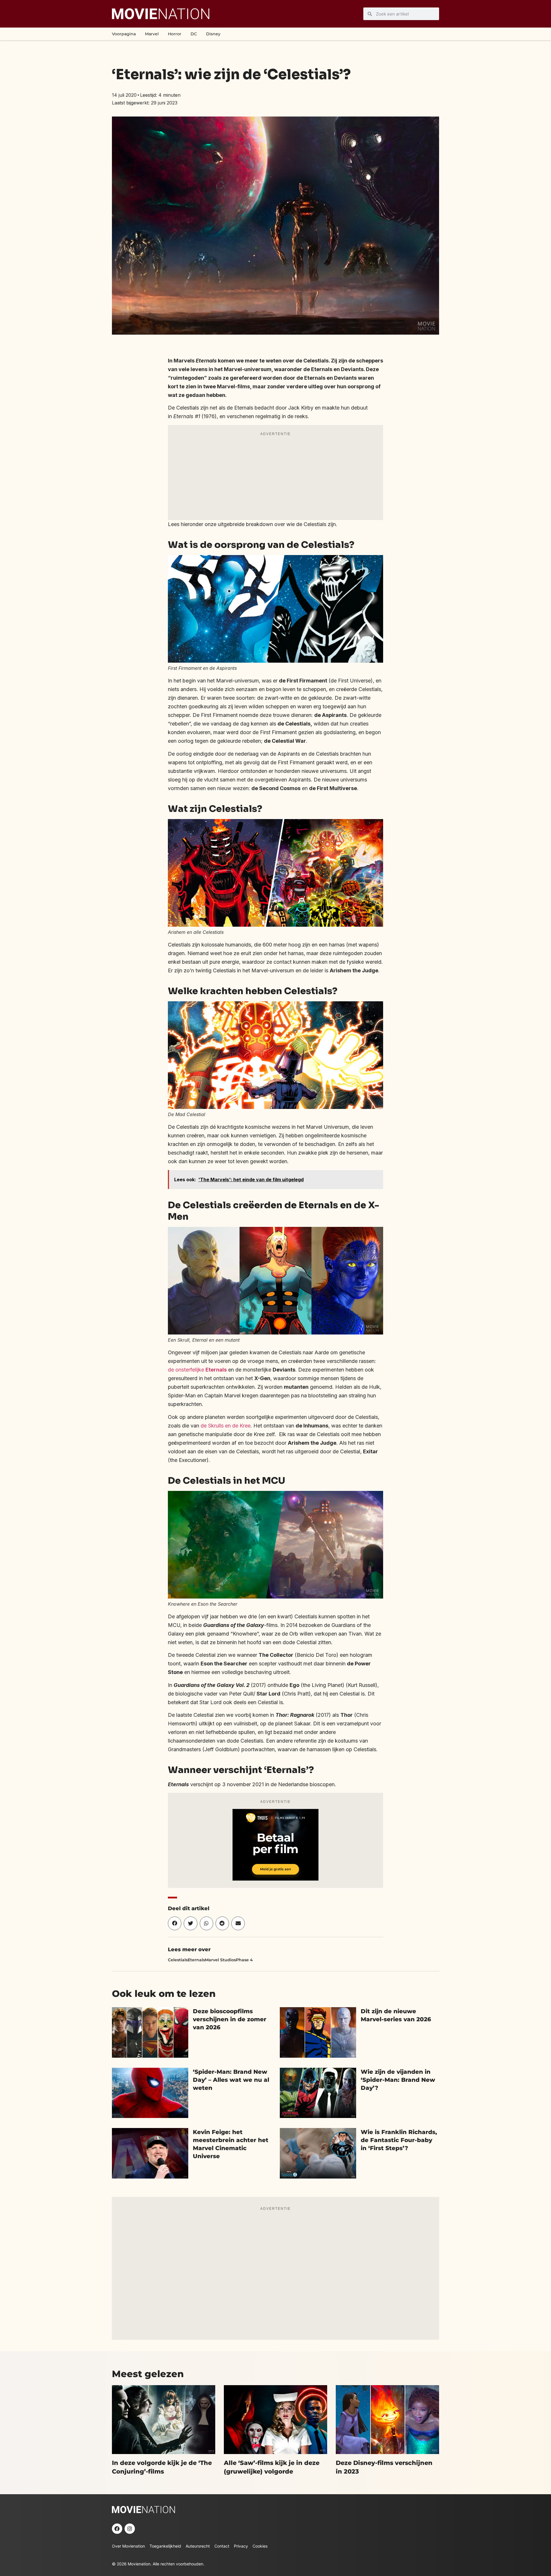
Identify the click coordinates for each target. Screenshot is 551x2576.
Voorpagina (124, 34)
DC (194, 34)
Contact (222, 2546)
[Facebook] (117, 2529)
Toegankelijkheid (165, 2546)
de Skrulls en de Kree (226, 1426)
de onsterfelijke (197, 1370)
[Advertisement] (275, 477)
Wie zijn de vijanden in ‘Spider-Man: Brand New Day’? (398, 2080)
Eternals (196, 1960)
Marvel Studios (220, 1960)
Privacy (241, 2546)
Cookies (260, 2546)
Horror (175, 34)
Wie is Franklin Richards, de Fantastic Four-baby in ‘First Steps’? (399, 2140)
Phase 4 (244, 1960)
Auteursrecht (198, 2546)
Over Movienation (128, 2546)
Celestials (178, 1960)
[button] (175, 1923)
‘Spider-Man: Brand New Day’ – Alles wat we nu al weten (231, 2080)
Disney (213, 34)
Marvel (152, 34)
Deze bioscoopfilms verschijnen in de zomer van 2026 (230, 2019)
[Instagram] (130, 2529)
